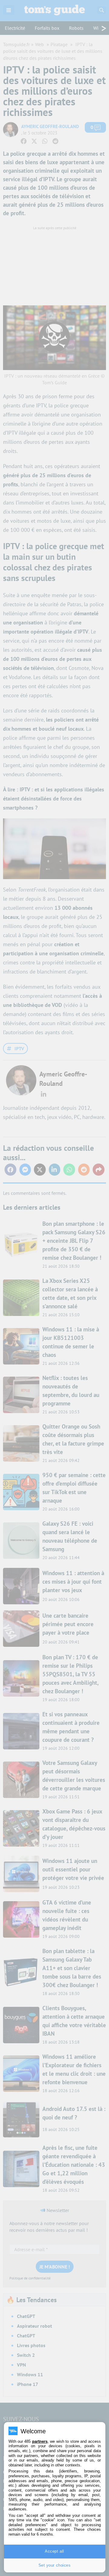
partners (40, 2441)
